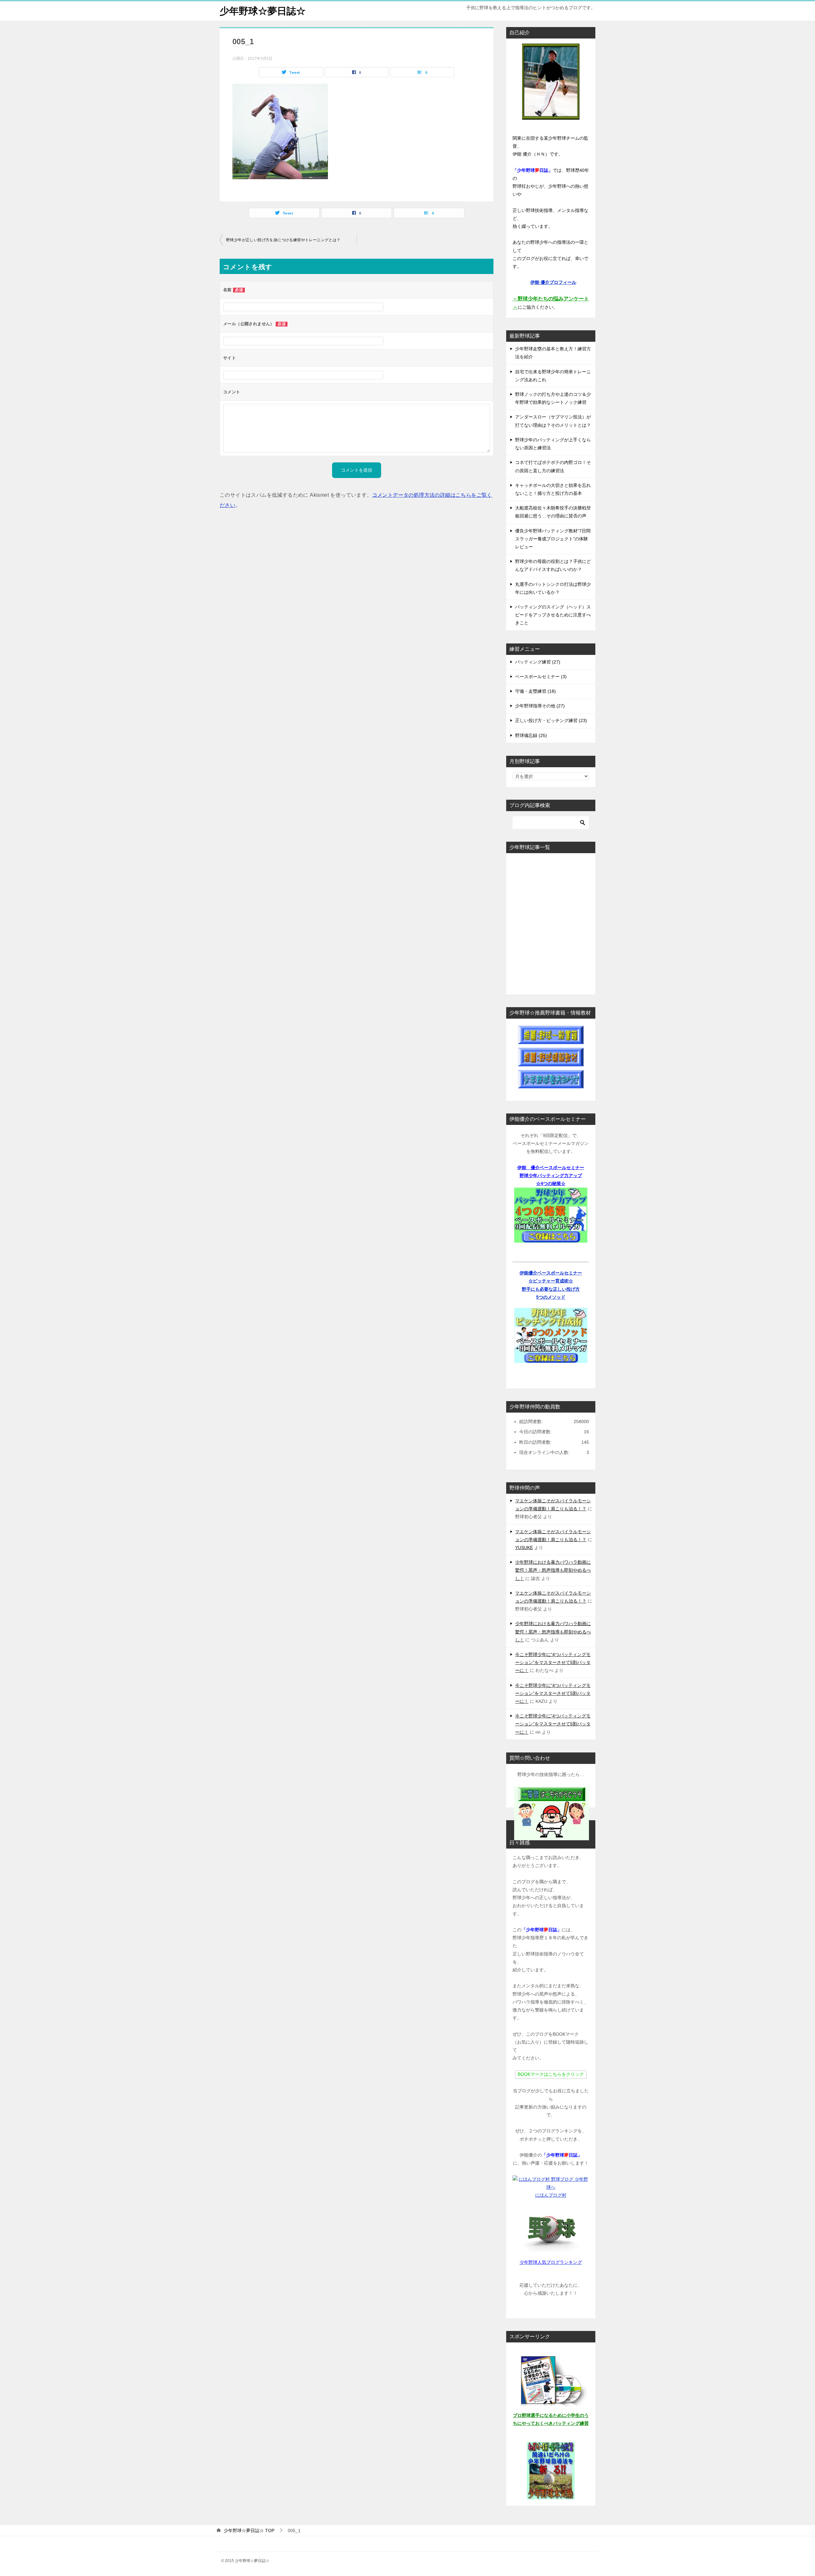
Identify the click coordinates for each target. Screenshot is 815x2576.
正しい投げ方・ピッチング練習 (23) (551, 720)
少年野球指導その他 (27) (540, 706)
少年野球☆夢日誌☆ (263, 11)
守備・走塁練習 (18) (535, 691)
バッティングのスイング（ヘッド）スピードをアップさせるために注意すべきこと (553, 615)
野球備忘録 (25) (531, 735)
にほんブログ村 (551, 2195)
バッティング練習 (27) (538, 662)
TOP (249, 2530)
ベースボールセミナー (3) (541, 677)
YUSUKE (524, 1548)
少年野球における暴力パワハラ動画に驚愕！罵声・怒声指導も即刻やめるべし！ (553, 1570)
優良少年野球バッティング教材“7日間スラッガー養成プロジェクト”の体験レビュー (553, 539)
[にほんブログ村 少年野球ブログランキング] (551, 2187)
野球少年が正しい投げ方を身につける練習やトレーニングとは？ (283, 240)
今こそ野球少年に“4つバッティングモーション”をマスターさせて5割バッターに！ (553, 1662)
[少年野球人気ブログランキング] (551, 2229)
